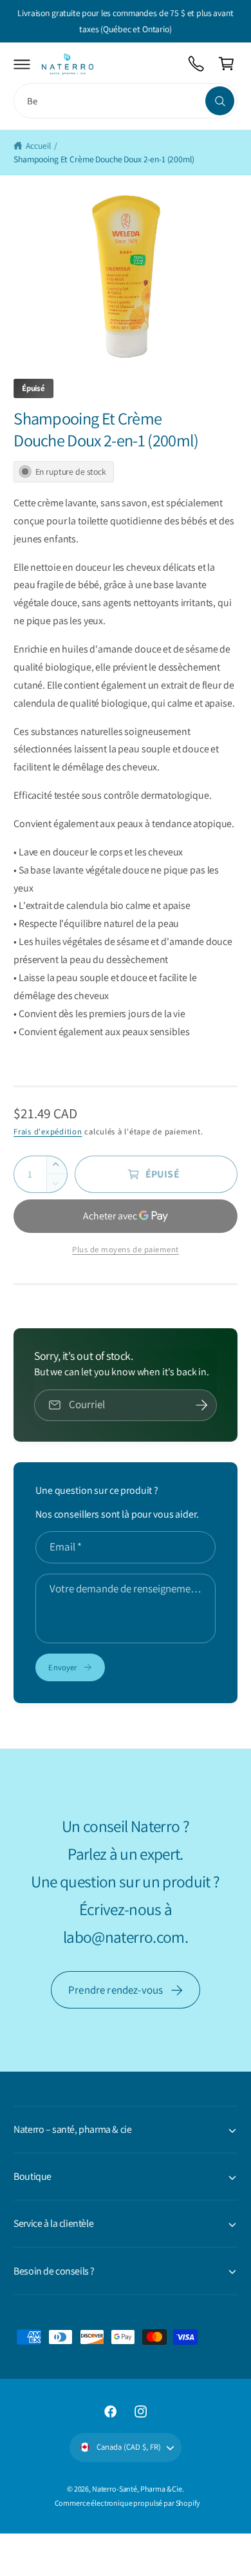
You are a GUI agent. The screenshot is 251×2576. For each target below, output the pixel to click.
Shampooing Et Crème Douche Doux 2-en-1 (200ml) (104, 159)
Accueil (38, 146)
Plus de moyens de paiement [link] (126, 1249)
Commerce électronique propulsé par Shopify (127, 2503)
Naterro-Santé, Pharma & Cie (137, 2489)
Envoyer (62, 1667)
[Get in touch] (197, 64)
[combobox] (126, 101)
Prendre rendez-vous (116, 1990)
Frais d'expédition (48, 1131)
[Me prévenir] (202, 1406)
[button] (22, 64)
